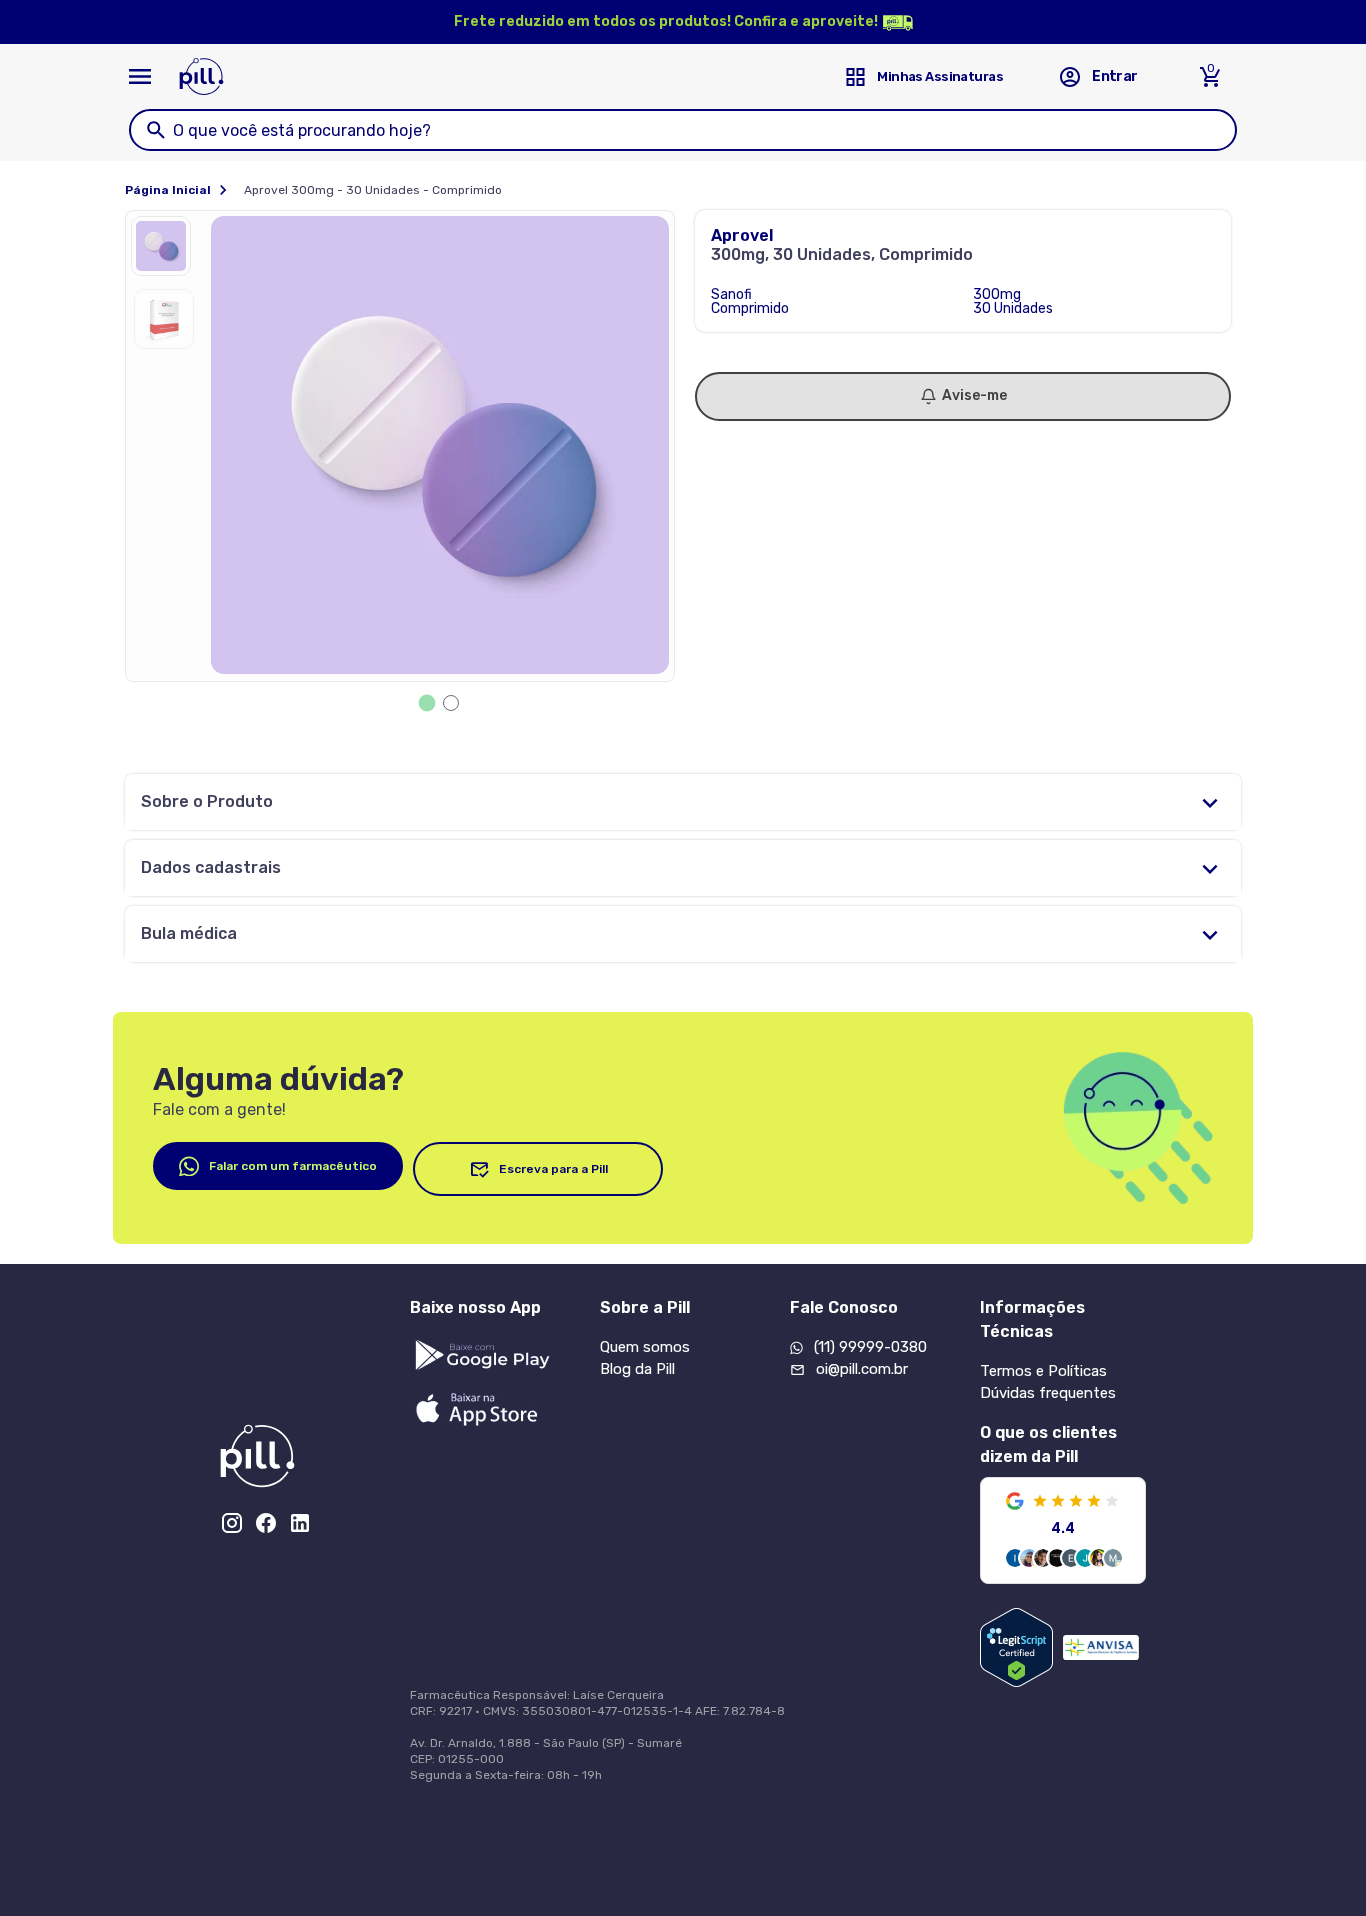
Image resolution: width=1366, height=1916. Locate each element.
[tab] (427, 703)
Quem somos (645, 1347)
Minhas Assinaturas (940, 76)
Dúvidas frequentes (1048, 1393)
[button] (166, 251)
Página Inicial (168, 190)
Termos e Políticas (1043, 1371)
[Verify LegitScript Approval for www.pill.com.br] (1016, 1647)
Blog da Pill (637, 1369)
